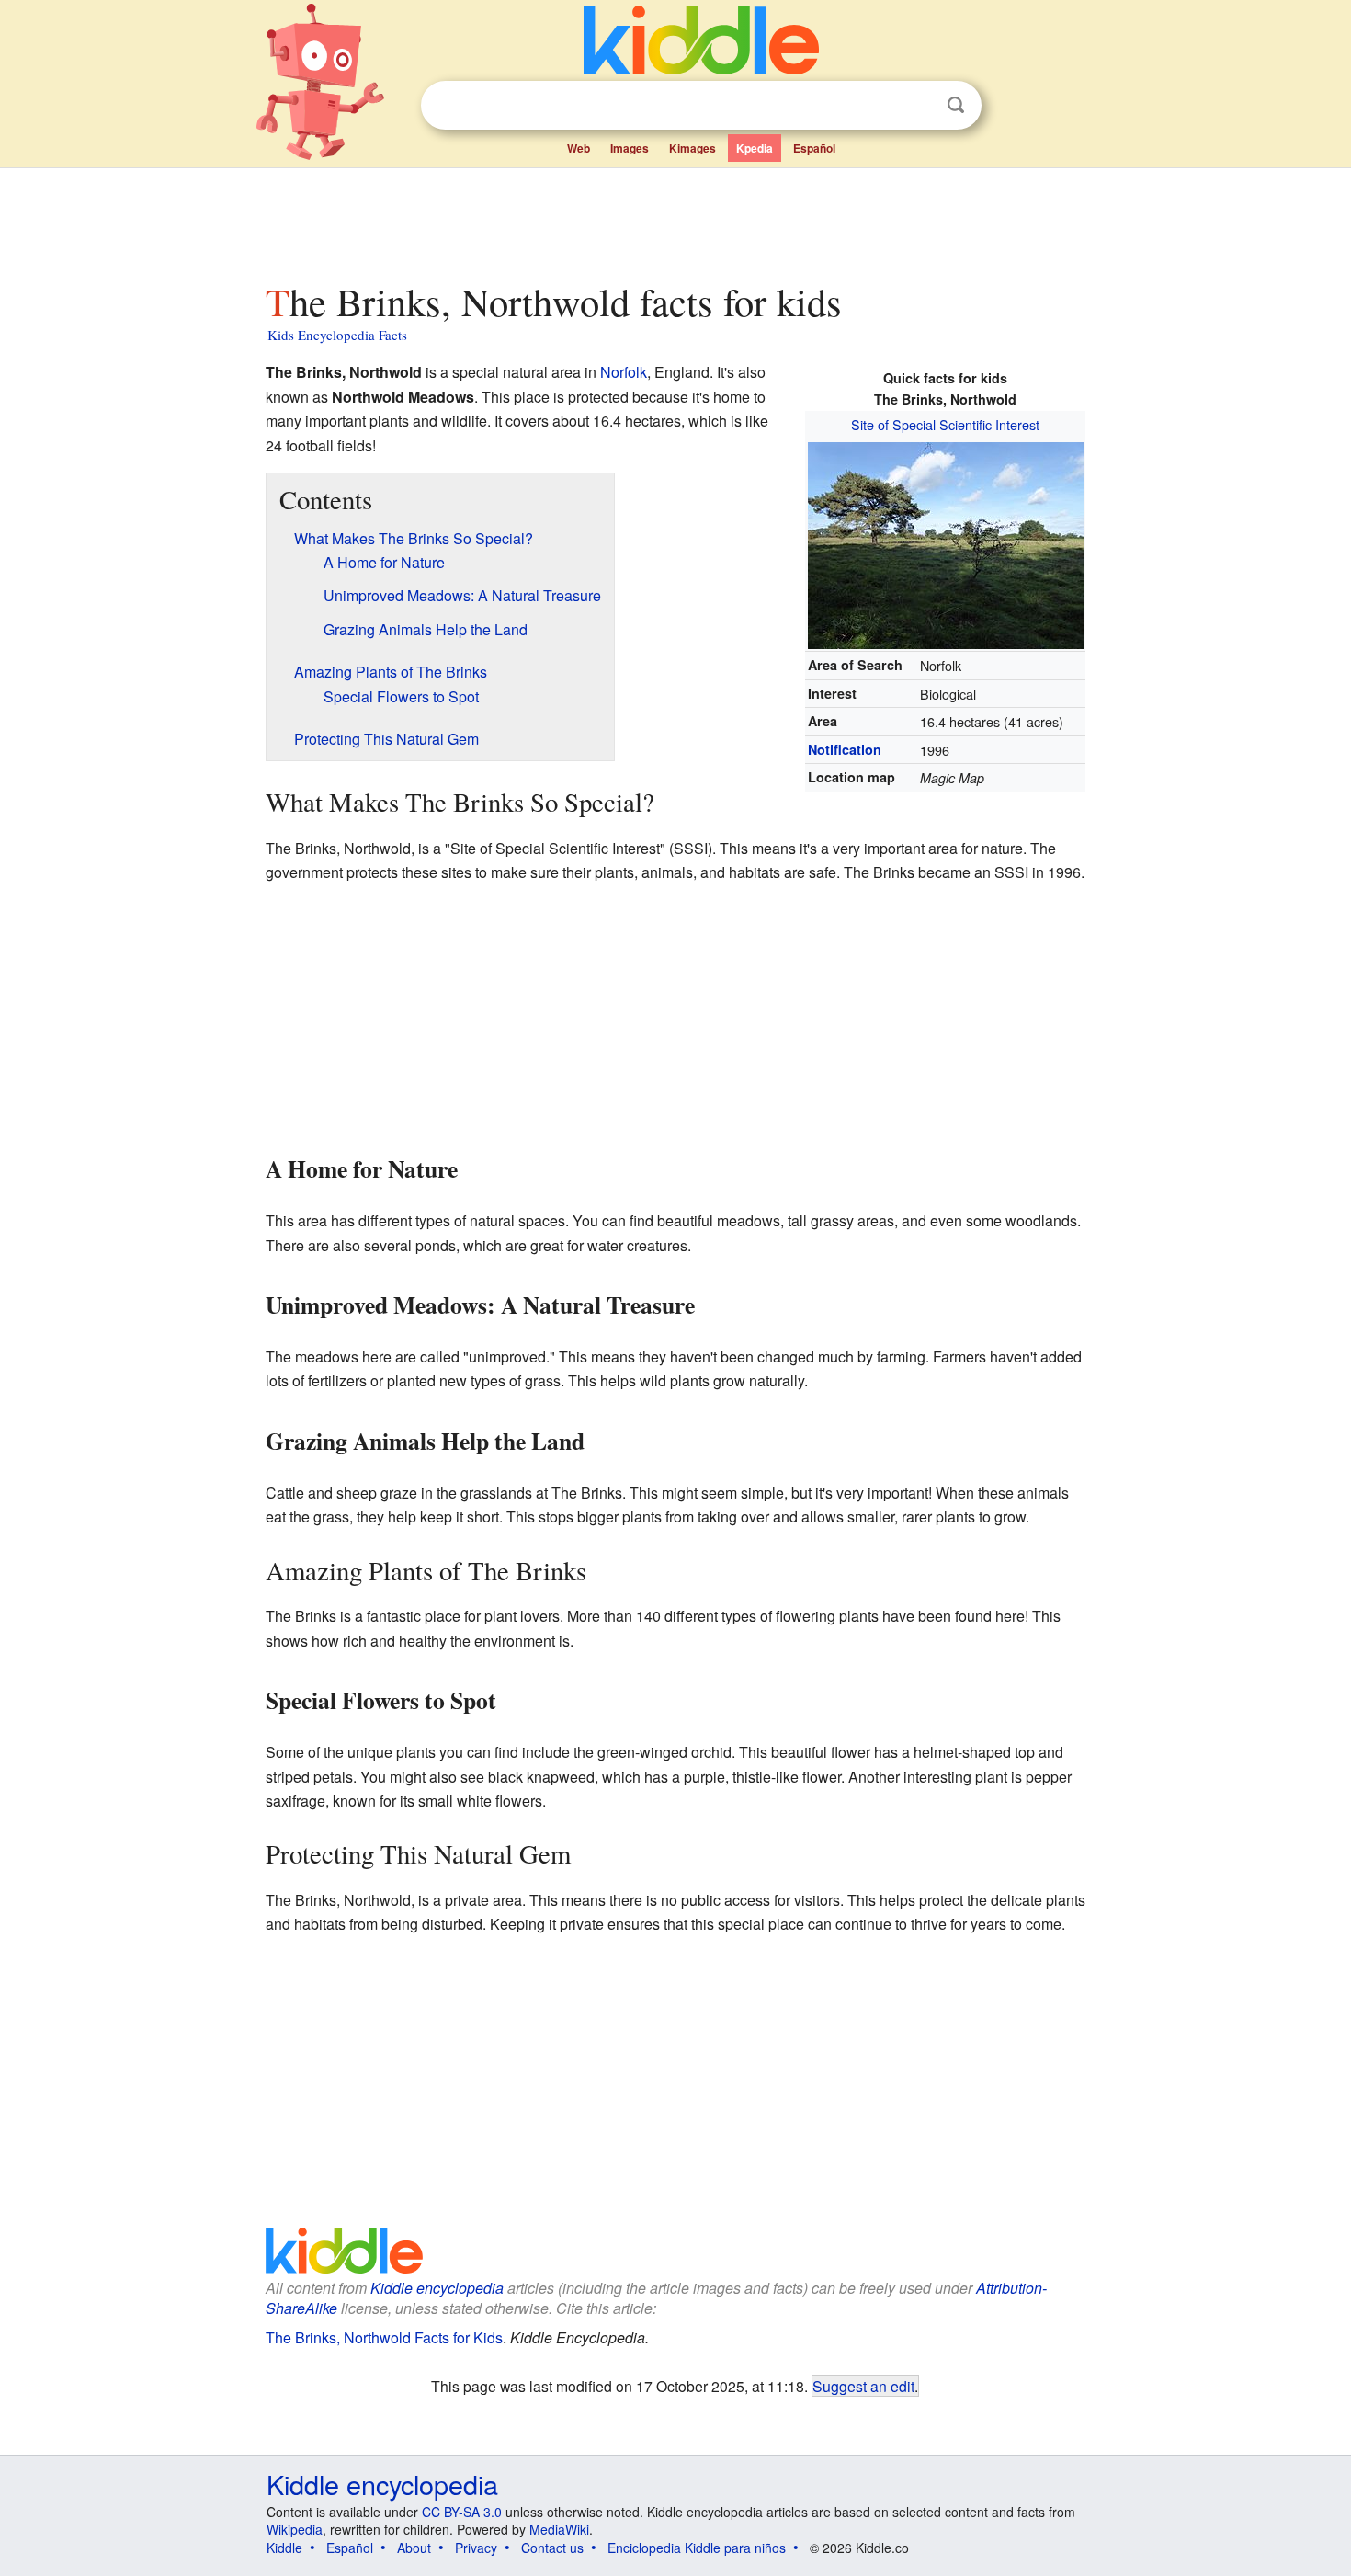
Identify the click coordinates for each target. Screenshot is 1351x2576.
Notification (845, 749)
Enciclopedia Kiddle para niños (697, 2548)
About (414, 2548)
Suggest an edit (863, 2386)
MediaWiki (559, 2529)
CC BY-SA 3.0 (462, 2512)
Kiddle (284, 2548)
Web (579, 148)
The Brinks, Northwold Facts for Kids (384, 2337)
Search (956, 105)
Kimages (693, 148)
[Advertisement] (675, 220)
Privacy (476, 2548)
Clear (918, 106)
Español (814, 148)
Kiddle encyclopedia (437, 2288)
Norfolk (624, 372)
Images (630, 148)
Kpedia (755, 148)
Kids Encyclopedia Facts (337, 335)
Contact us (552, 2548)
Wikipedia (295, 2529)
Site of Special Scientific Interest (945, 424)
